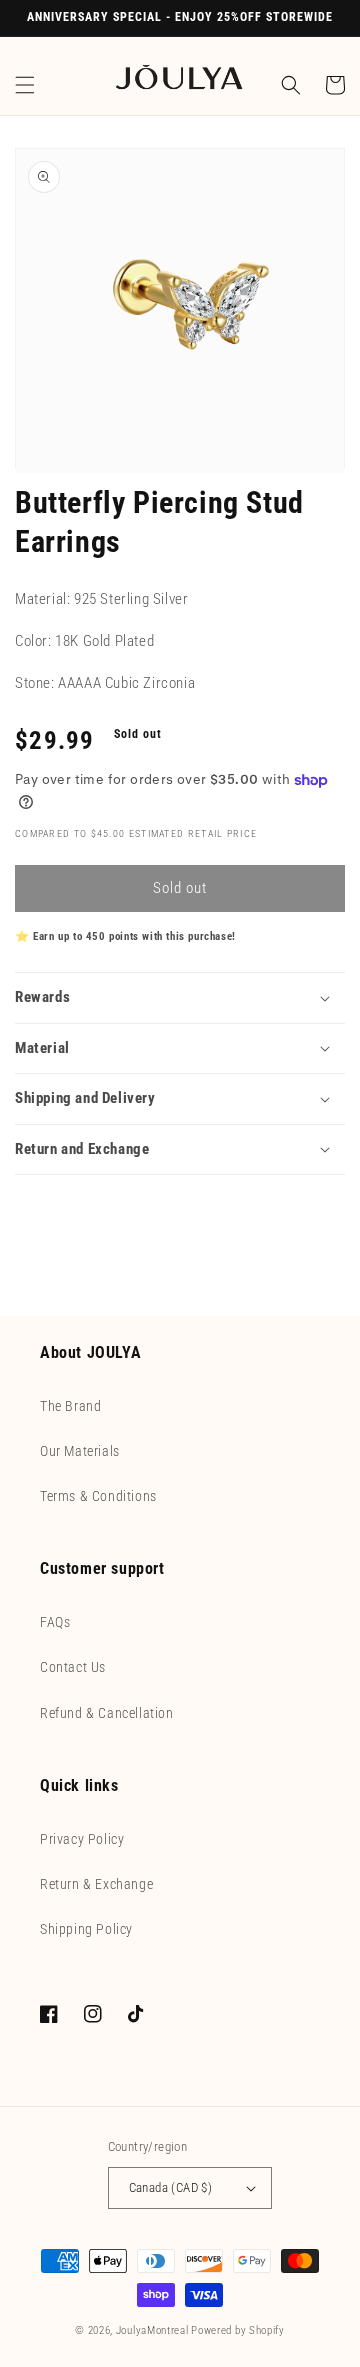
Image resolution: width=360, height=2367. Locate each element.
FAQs (55, 1622)
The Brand (70, 1406)
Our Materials (80, 1451)
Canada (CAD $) (171, 2187)
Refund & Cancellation (107, 1713)
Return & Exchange (96, 1884)
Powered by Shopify (238, 2330)
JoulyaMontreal (152, 2330)
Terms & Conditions (98, 1496)
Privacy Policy (82, 1839)
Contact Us (73, 1667)
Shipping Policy (86, 1929)
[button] (25, 85)
